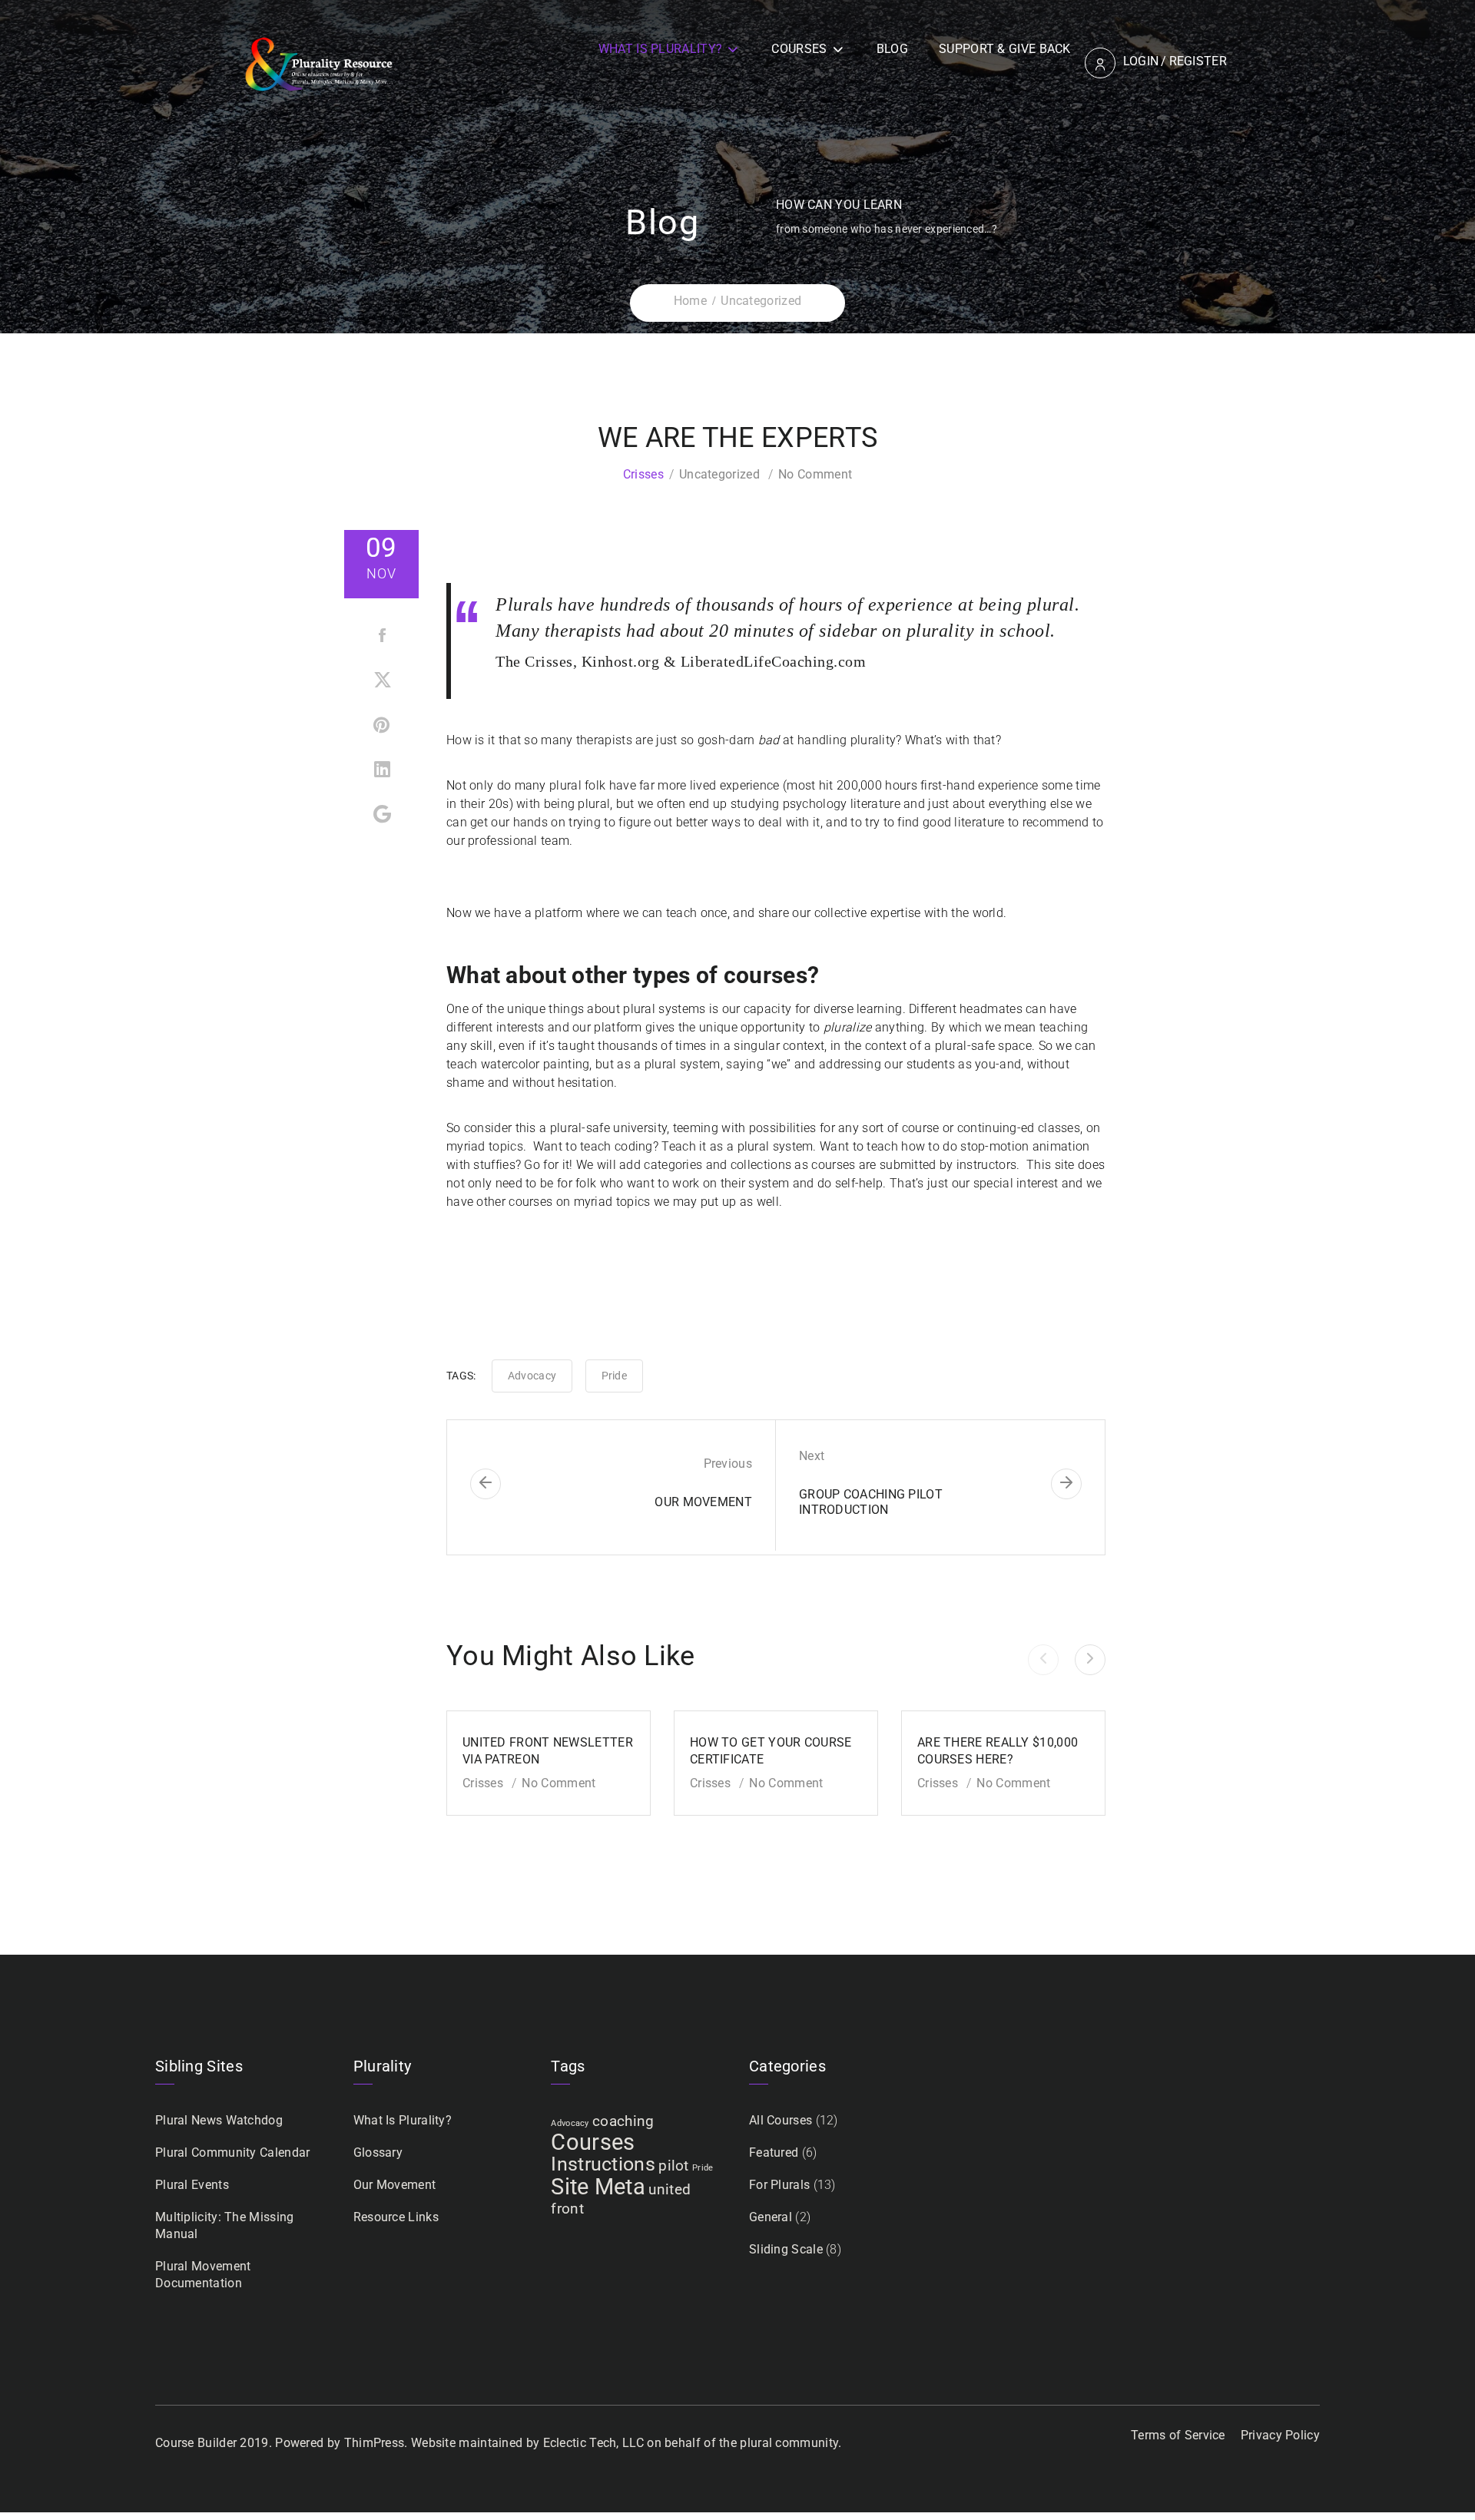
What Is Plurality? (660, 49)
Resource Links (396, 2217)
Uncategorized (719, 474)
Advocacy (532, 1376)
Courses (799, 49)
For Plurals (779, 2185)
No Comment (815, 474)
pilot (674, 2166)
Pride (615, 1376)
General (771, 2217)
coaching (623, 2121)
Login (1141, 61)
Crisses (643, 474)
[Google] (383, 818)
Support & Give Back (1005, 49)
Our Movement (395, 2185)
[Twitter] (383, 683)
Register (1198, 61)
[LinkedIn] (383, 773)
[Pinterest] (383, 728)
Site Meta (598, 2187)
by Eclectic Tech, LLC (585, 2443)
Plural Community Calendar (233, 2152)
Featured (774, 2152)
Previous (728, 1464)
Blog (892, 49)
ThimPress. (376, 2443)
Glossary (378, 2152)
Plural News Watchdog (219, 2120)
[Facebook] (383, 638)
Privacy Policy (1280, 2435)
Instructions (603, 2164)
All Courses (781, 2120)
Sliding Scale (786, 2249)
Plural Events (192, 2185)
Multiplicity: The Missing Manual (225, 2225)
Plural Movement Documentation (203, 2275)
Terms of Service (1178, 2435)
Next (812, 1456)
